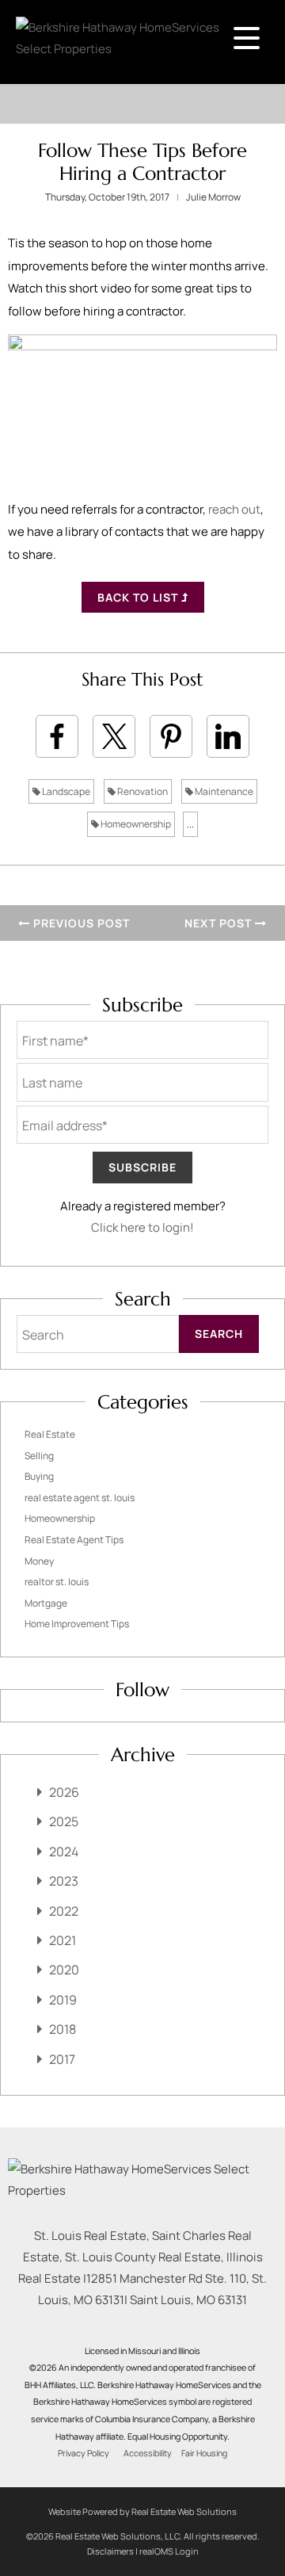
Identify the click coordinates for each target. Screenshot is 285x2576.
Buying (39, 1476)
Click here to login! (142, 1227)
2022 (64, 1911)
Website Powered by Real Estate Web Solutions (142, 2511)
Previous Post (80, 923)
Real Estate (50, 1434)
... (190, 824)
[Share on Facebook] (57, 736)
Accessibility (148, 2453)
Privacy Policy (84, 2453)
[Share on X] (114, 736)
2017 (62, 2059)
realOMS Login (169, 2551)
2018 (63, 2029)
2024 (64, 1852)
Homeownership (135, 824)
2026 (64, 1792)
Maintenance (223, 791)
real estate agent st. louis (80, 1498)
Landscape (65, 791)
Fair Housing (204, 2453)
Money (39, 1561)
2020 (64, 1970)
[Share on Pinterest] (171, 736)
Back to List (139, 597)
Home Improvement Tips (77, 1624)
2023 (64, 1881)
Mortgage (46, 1603)
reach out (234, 509)
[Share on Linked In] (228, 736)
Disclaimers (110, 2551)
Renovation (142, 791)
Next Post (220, 923)
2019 (63, 2000)
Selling (39, 1456)
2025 (64, 1821)
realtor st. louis (57, 1582)
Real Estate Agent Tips (74, 1540)
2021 (63, 1940)
